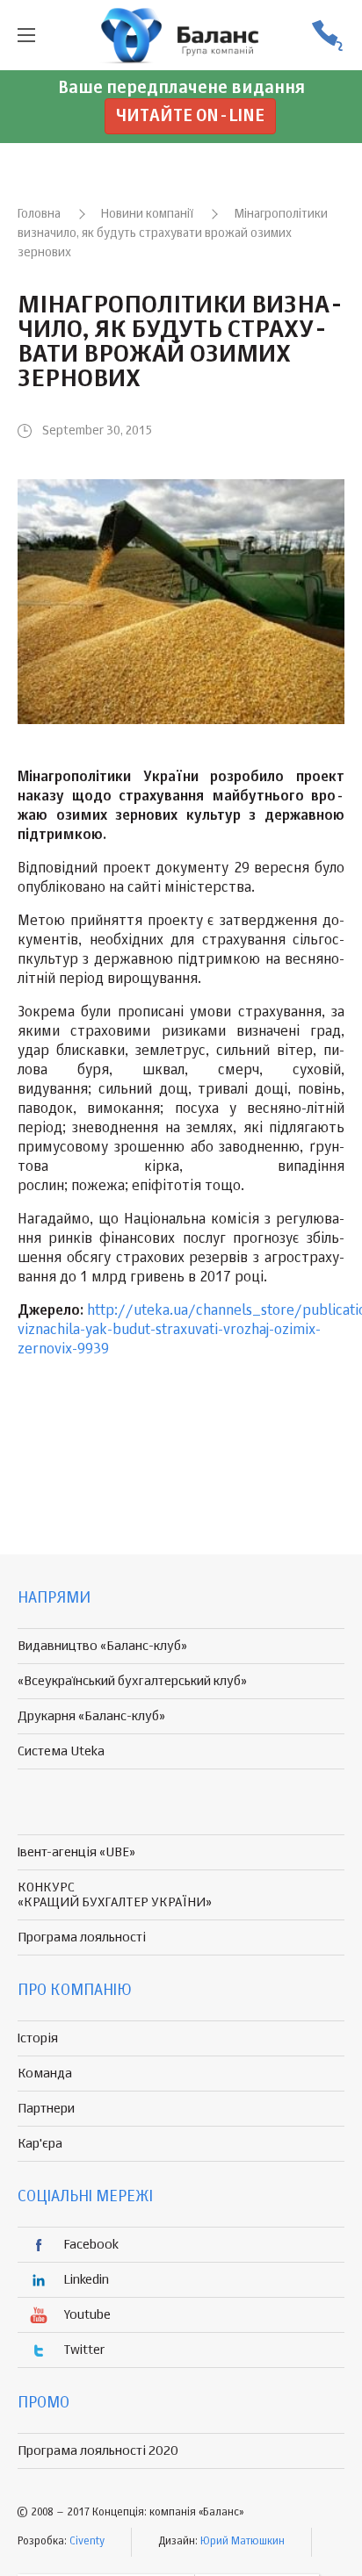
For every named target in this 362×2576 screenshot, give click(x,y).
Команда (45, 2074)
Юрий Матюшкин (243, 2542)
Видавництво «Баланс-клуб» (102, 1646)
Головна (39, 214)
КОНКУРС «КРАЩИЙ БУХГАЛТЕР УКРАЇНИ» (115, 1895)
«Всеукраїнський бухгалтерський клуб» (132, 1681)
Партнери (46, 2109)
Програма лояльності (82, 1937)
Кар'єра (40, 2144)
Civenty (87, 2542)
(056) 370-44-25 (327, 36)
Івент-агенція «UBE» (76, 1852)
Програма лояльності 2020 (98, 2451)
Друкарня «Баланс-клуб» (91, 1716)
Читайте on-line (190, 116)
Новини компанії (147, 214)
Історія (38, 2038)
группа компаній (181, 35)
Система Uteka (61, 1751)
